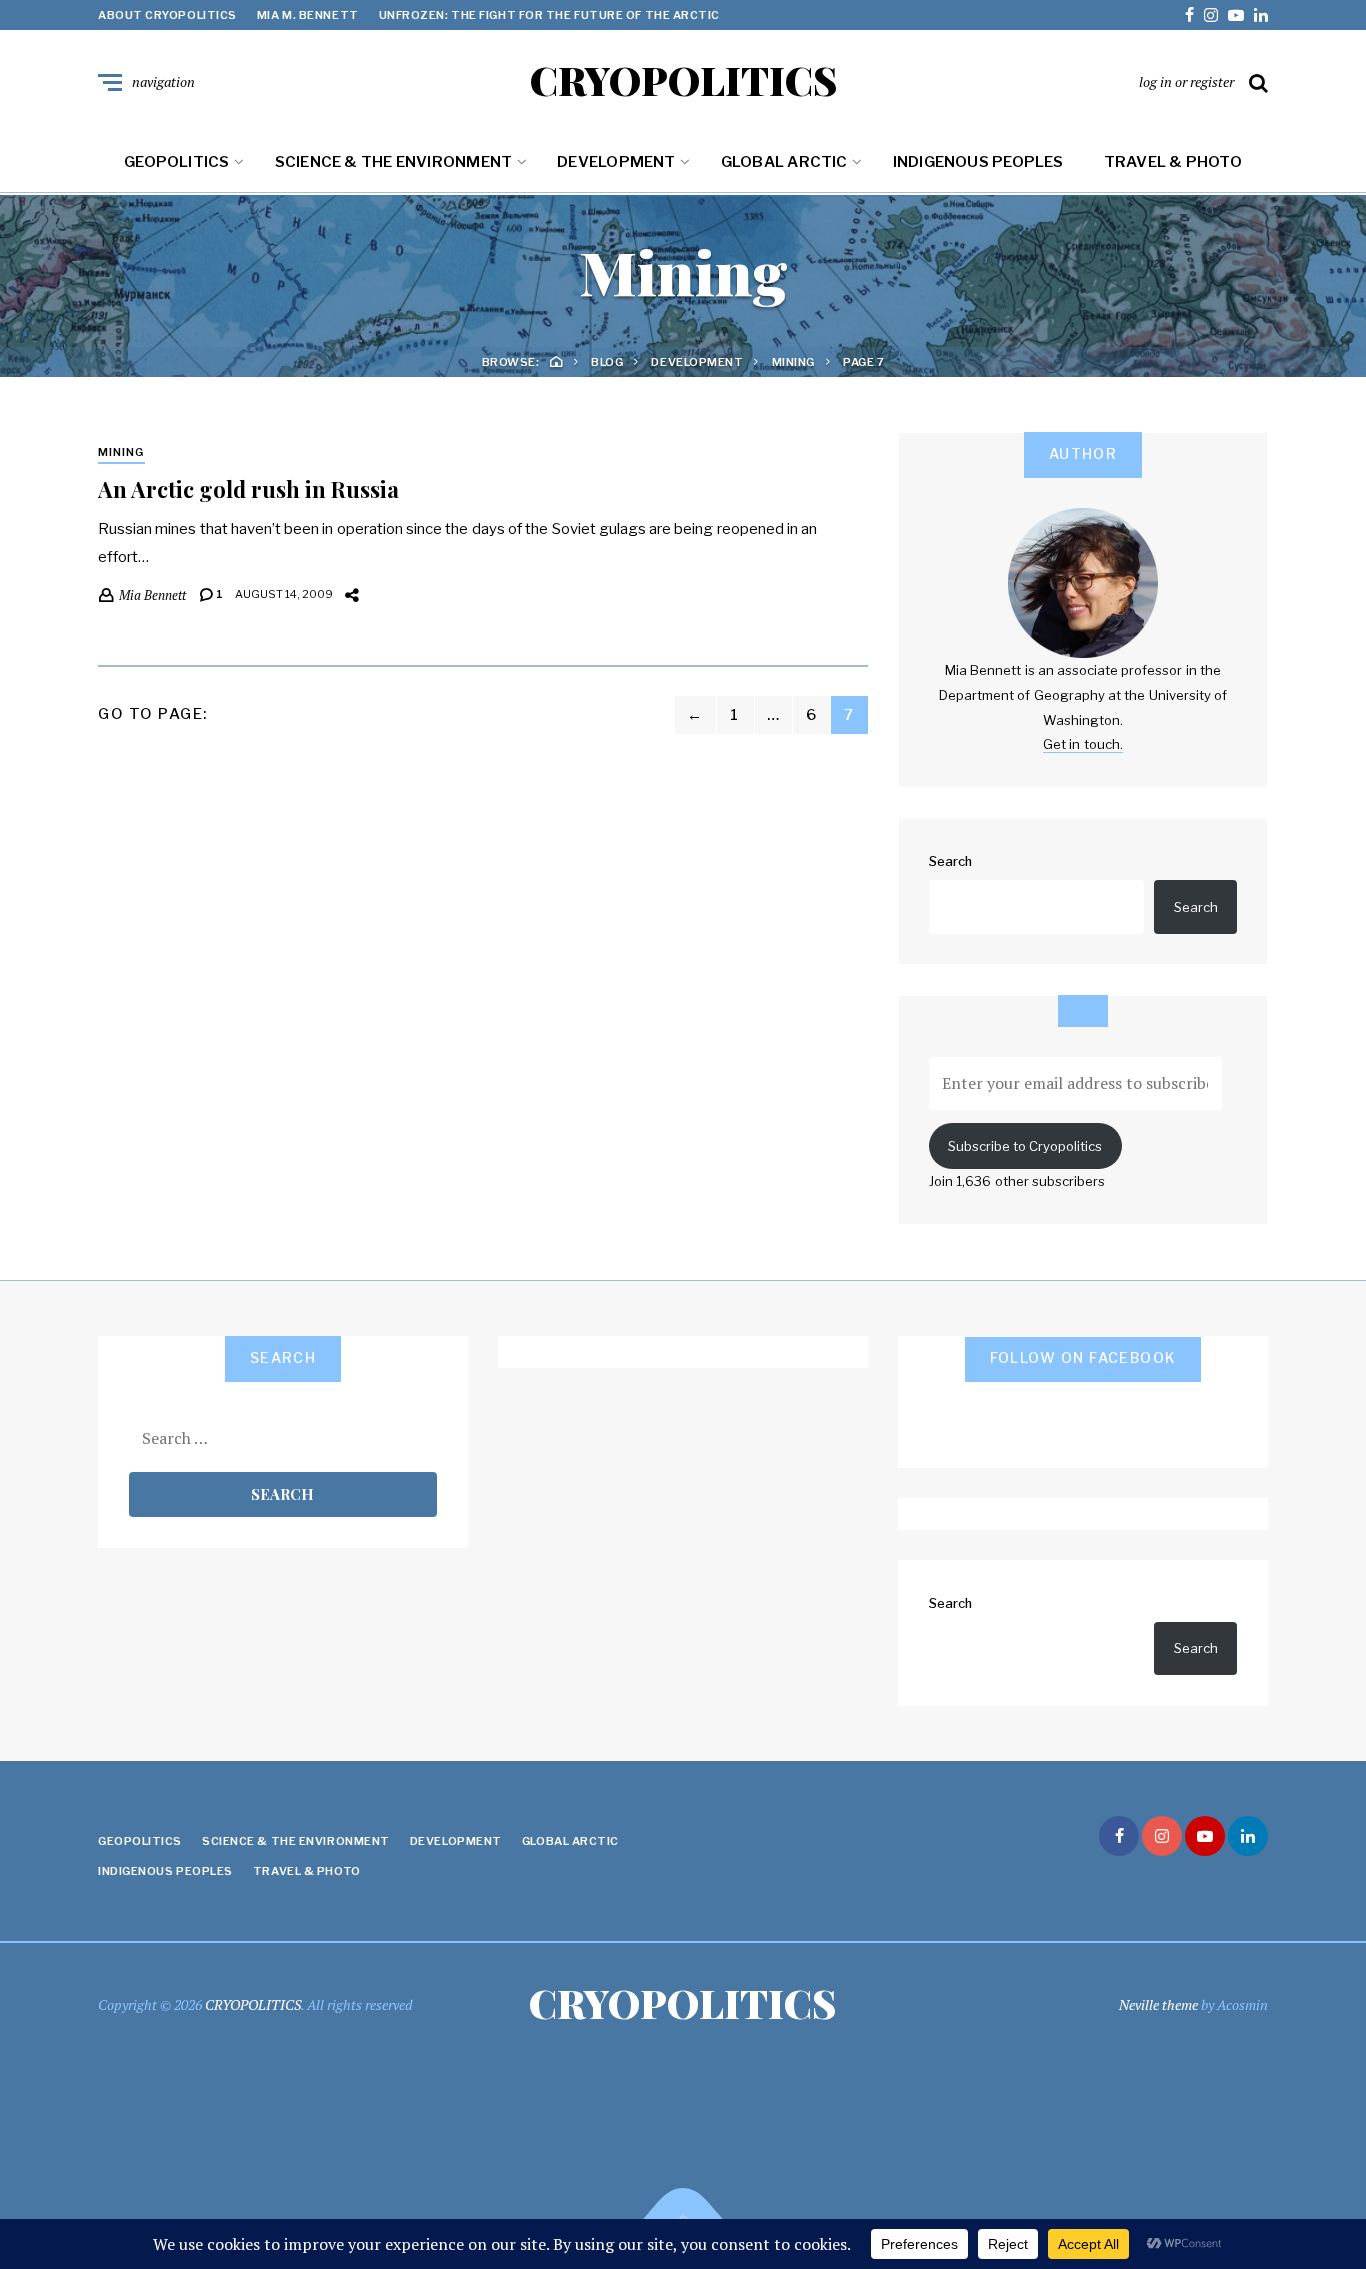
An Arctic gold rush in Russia (248, 489)
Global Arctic (784, 162)
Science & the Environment (394, 162)
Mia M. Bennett (308, 15)
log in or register (1186, 81)
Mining (121, 452)
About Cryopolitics (167, 15)
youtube (1236, 15)
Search (950, 861)
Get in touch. (1083, 744)
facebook (1189, 15)
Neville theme (1158, 2004)
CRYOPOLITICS (683, 80)
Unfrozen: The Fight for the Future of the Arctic (549, 15)
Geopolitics (176, 162)
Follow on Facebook (1083, 1357)
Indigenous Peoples (978, 162)
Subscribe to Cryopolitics (1025, 1146)
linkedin (1261, 15)
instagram (1211, 15)
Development (616, 162)
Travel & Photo (1173, 162)
